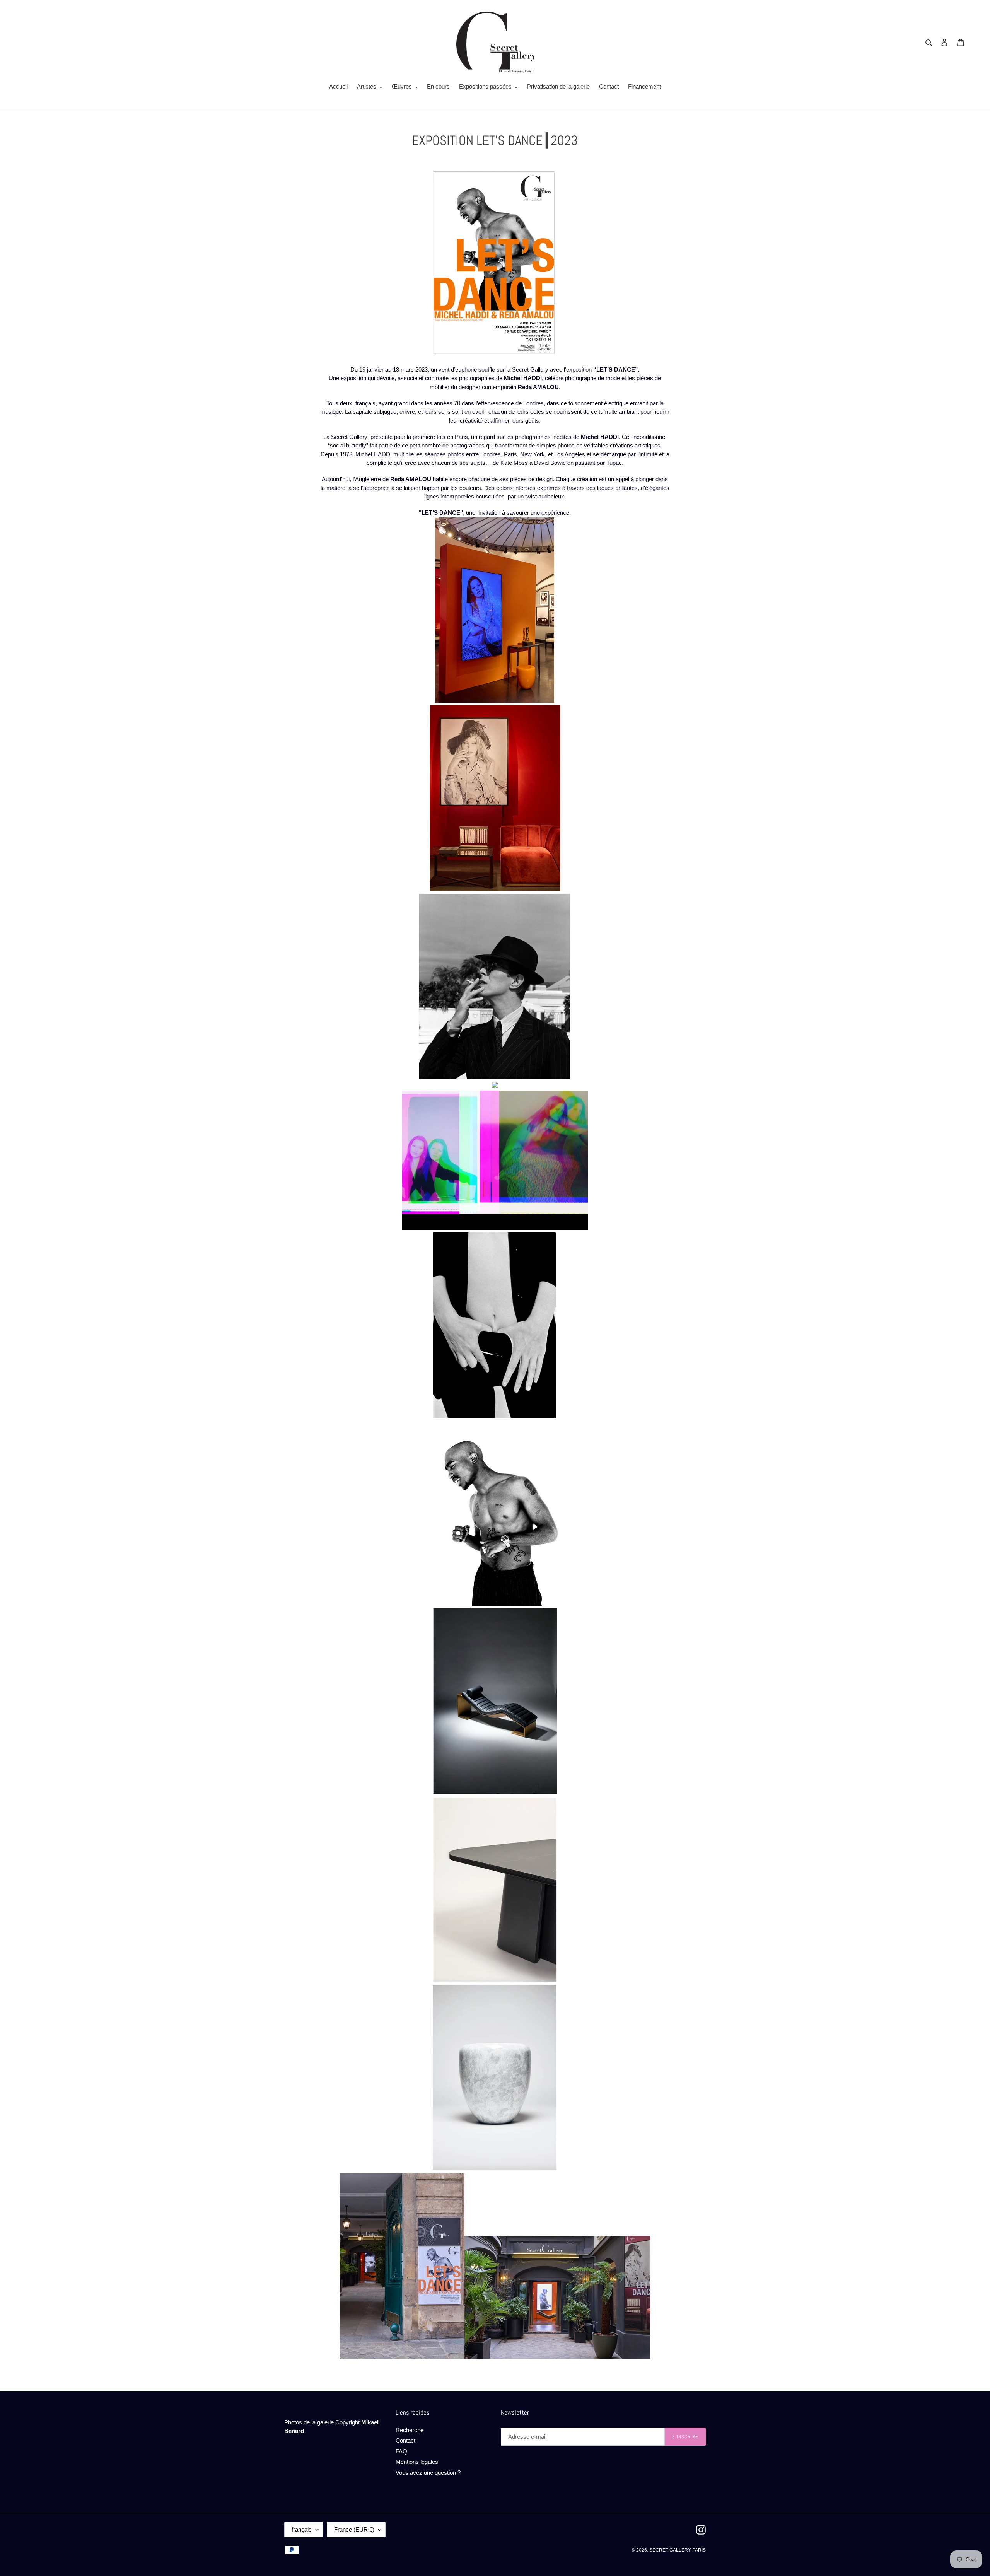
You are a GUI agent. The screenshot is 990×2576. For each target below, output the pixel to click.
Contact (405, 2440)
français (302, 2529)
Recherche (410, 2430)
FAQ (401, 2451)
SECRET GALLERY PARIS (678, 2550)
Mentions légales (417, 2462)
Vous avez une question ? (428, 2473)
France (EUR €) (354, 2529)
